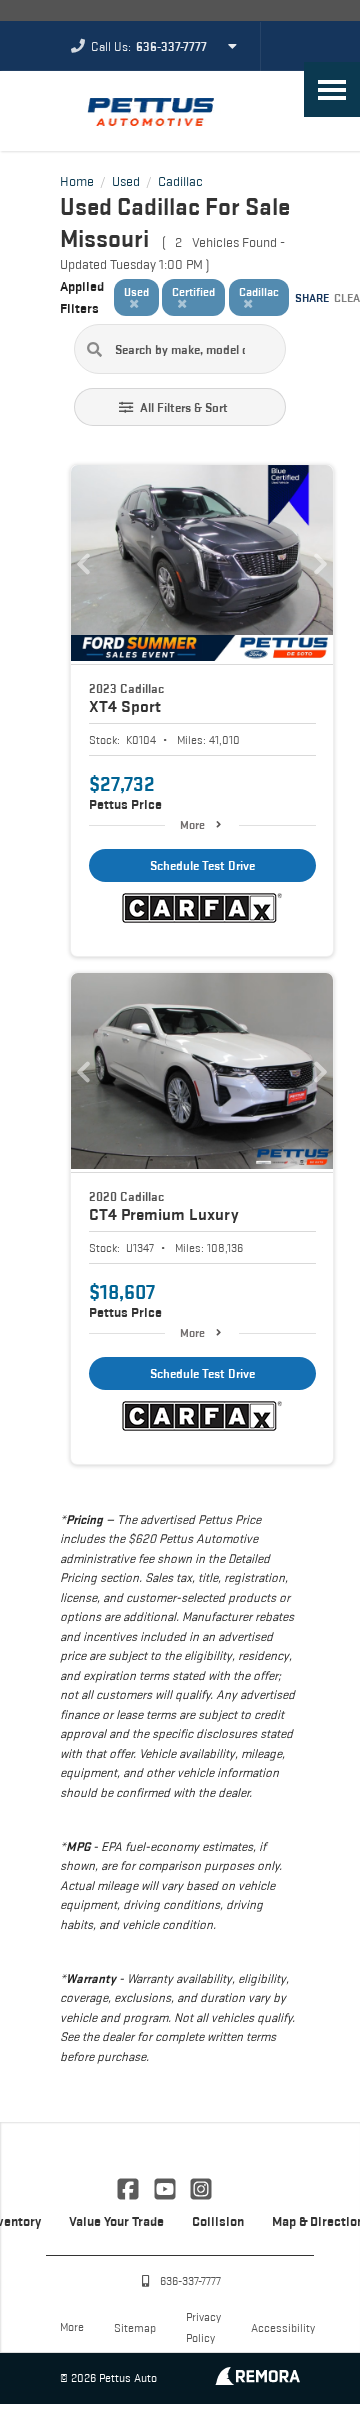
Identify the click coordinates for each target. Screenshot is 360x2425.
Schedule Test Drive (202, 865)
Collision (218, 2221)
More (192, 824)
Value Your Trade (116, 2221)
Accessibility (283, 2327)
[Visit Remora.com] (257, 2379)
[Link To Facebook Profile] (130, 2187)
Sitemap (135, 2327)
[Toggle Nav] (332, 89)
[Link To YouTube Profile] (166, 2187)
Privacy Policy (203, 2327)
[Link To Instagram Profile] (201, 2187)
